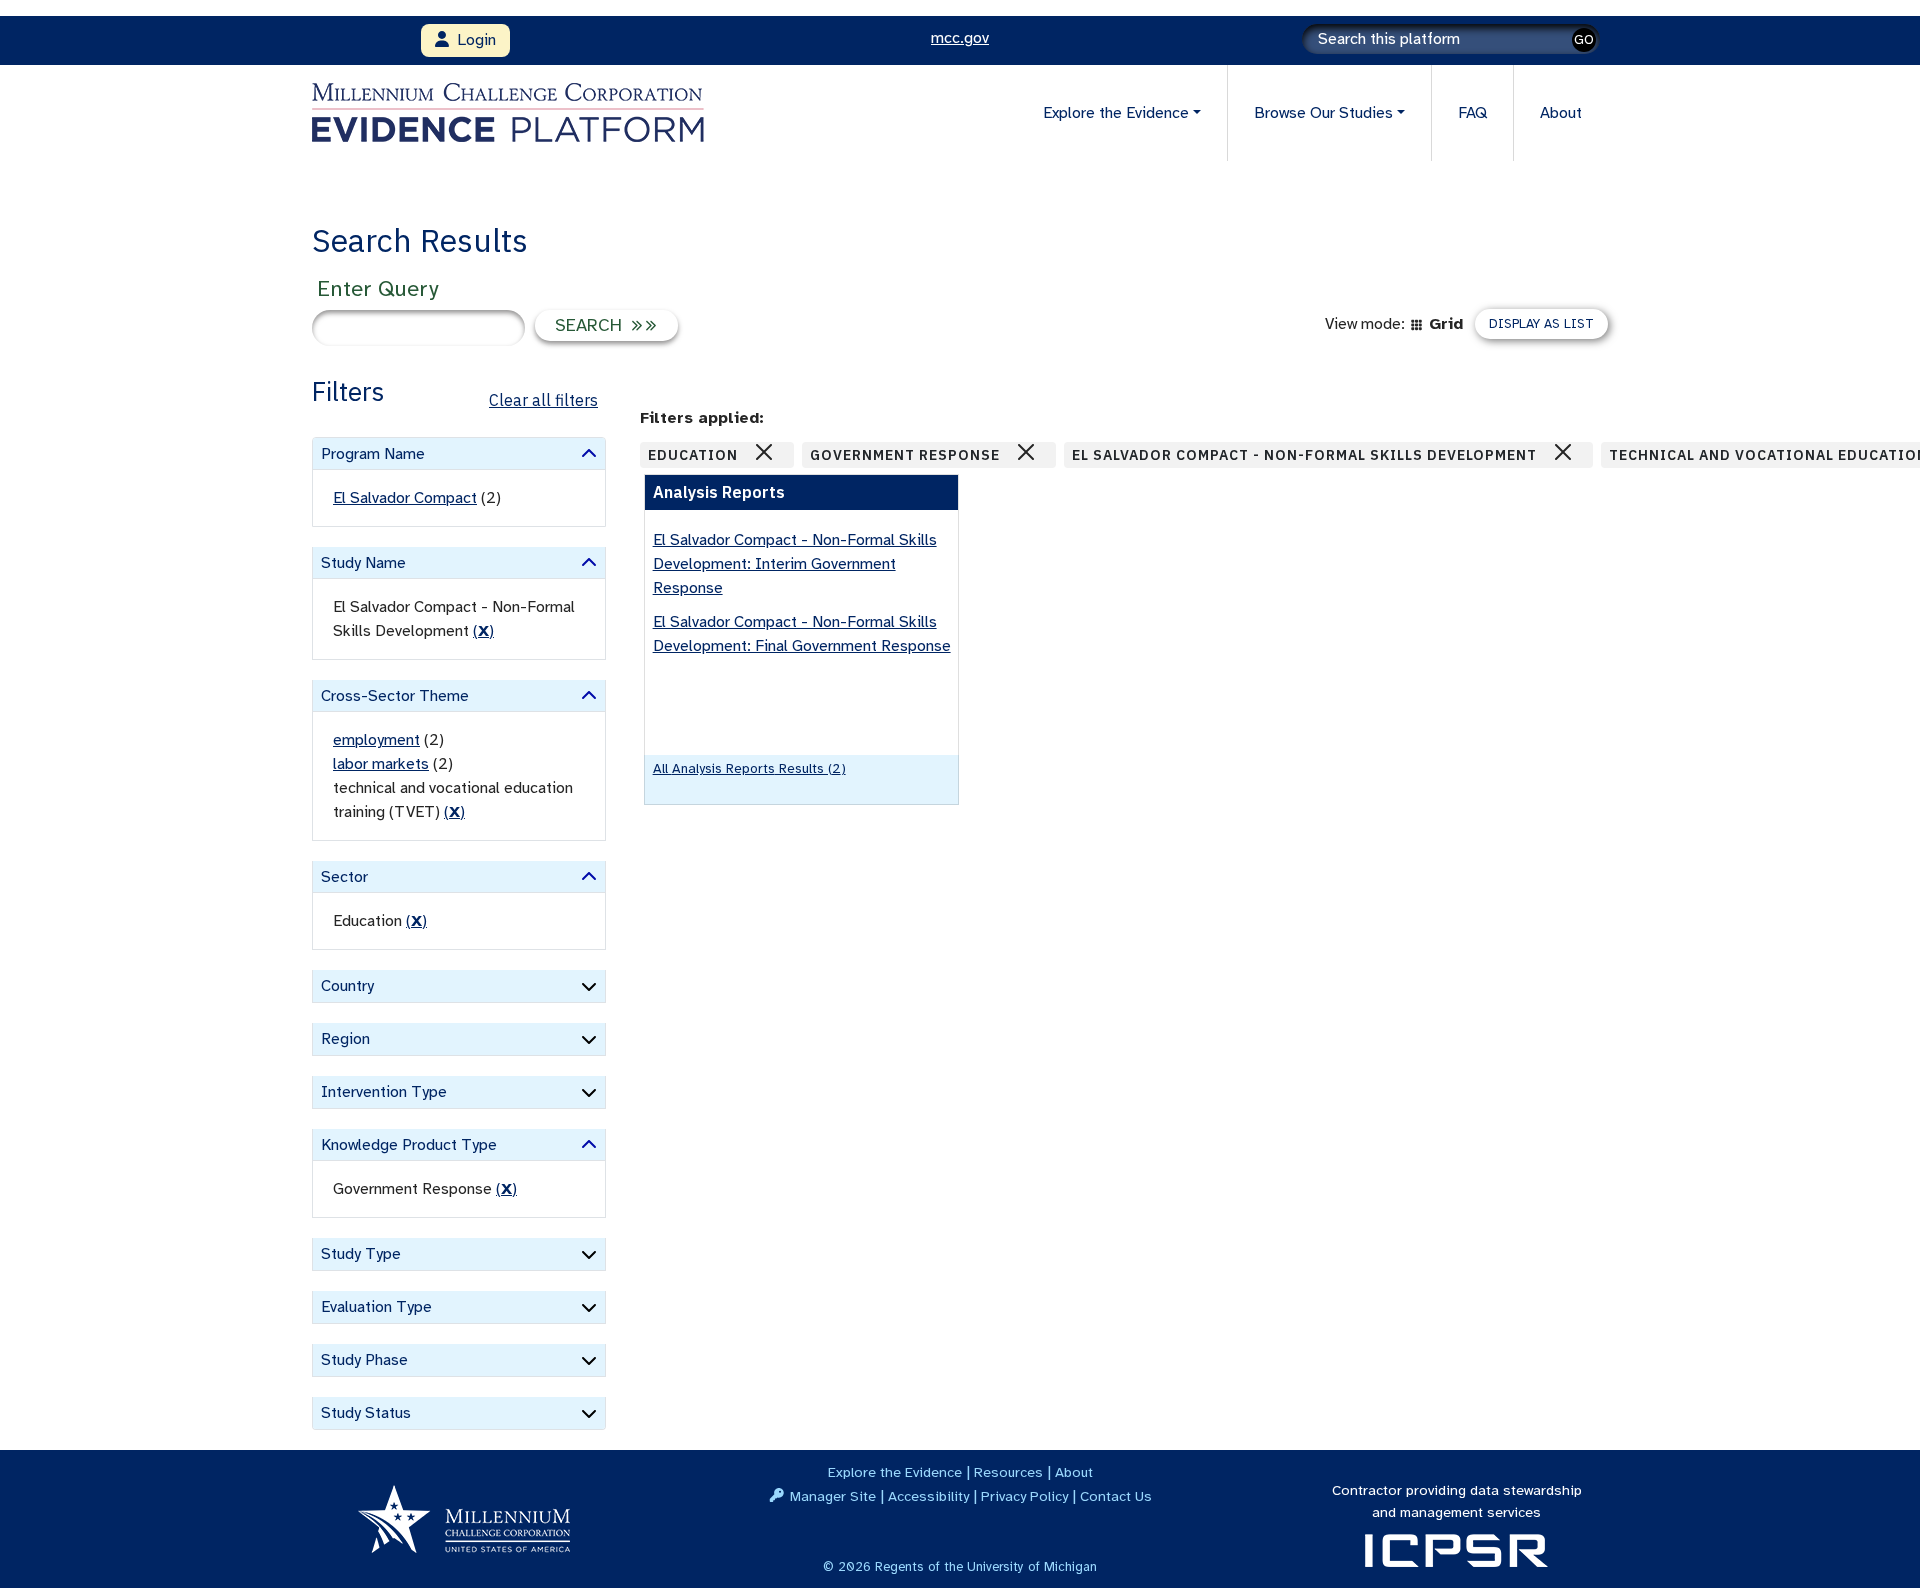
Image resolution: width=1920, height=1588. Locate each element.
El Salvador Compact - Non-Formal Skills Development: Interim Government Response (795, 564)
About (1561, 113)
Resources (1008, 1472)
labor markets (381, 764)
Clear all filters (543, 400)
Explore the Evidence (895, 1472)
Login (472, 40)
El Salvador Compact (405, 498)
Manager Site (833, 1496)
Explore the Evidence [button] (1116, 113)
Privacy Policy (1024, 1496)
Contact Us (1116, 1496)
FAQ (1472, 113)
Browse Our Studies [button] (1323, 113)
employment (376, 740)
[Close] (764, 452)
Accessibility (928, 1496)
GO (1584, 39)
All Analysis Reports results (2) (749, 768)
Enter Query (377, 288)
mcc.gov (960, 38)
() (483, 631)
